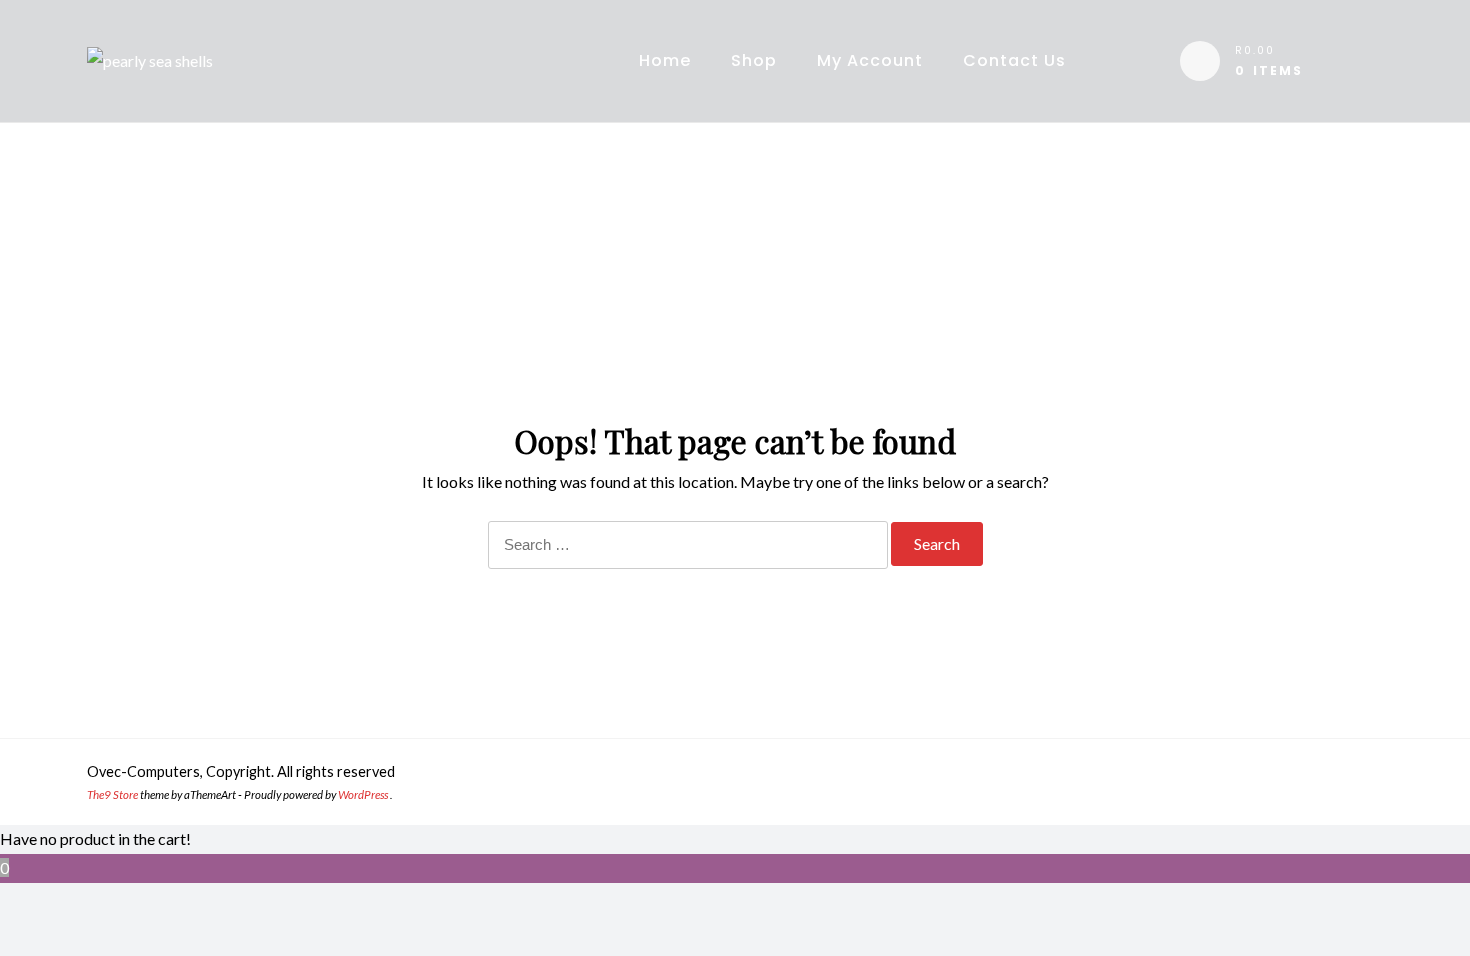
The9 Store (112, 794)
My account (870, 60)
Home (665, 60)
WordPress (363, 794)
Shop (754, 60)
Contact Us (1014, 60)
